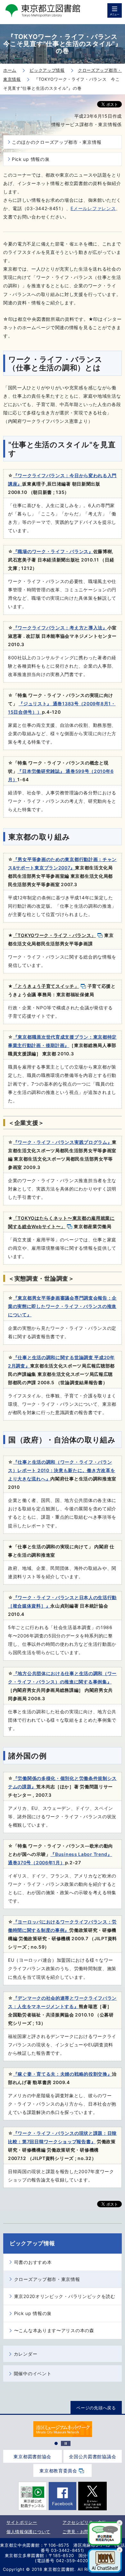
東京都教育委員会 (58, 2471)
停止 (66, 2443)
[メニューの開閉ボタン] (115, 10)
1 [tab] (56, 2443)
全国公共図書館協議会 (92, 2456)
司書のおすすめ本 (33, 2262)
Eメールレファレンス (93, 208)
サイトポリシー (22, 2522)
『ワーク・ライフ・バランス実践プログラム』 (63, 1142)
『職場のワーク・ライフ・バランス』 (53, 551)
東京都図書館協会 (32, 2456)
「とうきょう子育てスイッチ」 (46, 986)
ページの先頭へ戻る (96, 2408)
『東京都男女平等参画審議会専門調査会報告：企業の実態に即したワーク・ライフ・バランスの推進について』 (62, 1306)
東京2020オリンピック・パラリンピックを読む (65, 2296)
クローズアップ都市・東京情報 (47, 2279)
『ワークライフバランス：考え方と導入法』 (60, 628)
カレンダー (26, 2354)
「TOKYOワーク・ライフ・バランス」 (54, 935)
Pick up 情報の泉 (31, 159)
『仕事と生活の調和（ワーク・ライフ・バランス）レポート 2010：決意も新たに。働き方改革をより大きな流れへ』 (62, 1470)
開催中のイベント (33, 2373)
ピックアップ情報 (32, 2243)
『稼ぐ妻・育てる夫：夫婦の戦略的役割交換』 (63, 2074)
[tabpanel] (63, 2429)
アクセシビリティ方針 (84, 2522)
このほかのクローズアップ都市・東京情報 (57, 142)
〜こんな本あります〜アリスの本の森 (54, 2330)
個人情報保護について (28, 2532)
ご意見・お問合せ (80, 2532)
